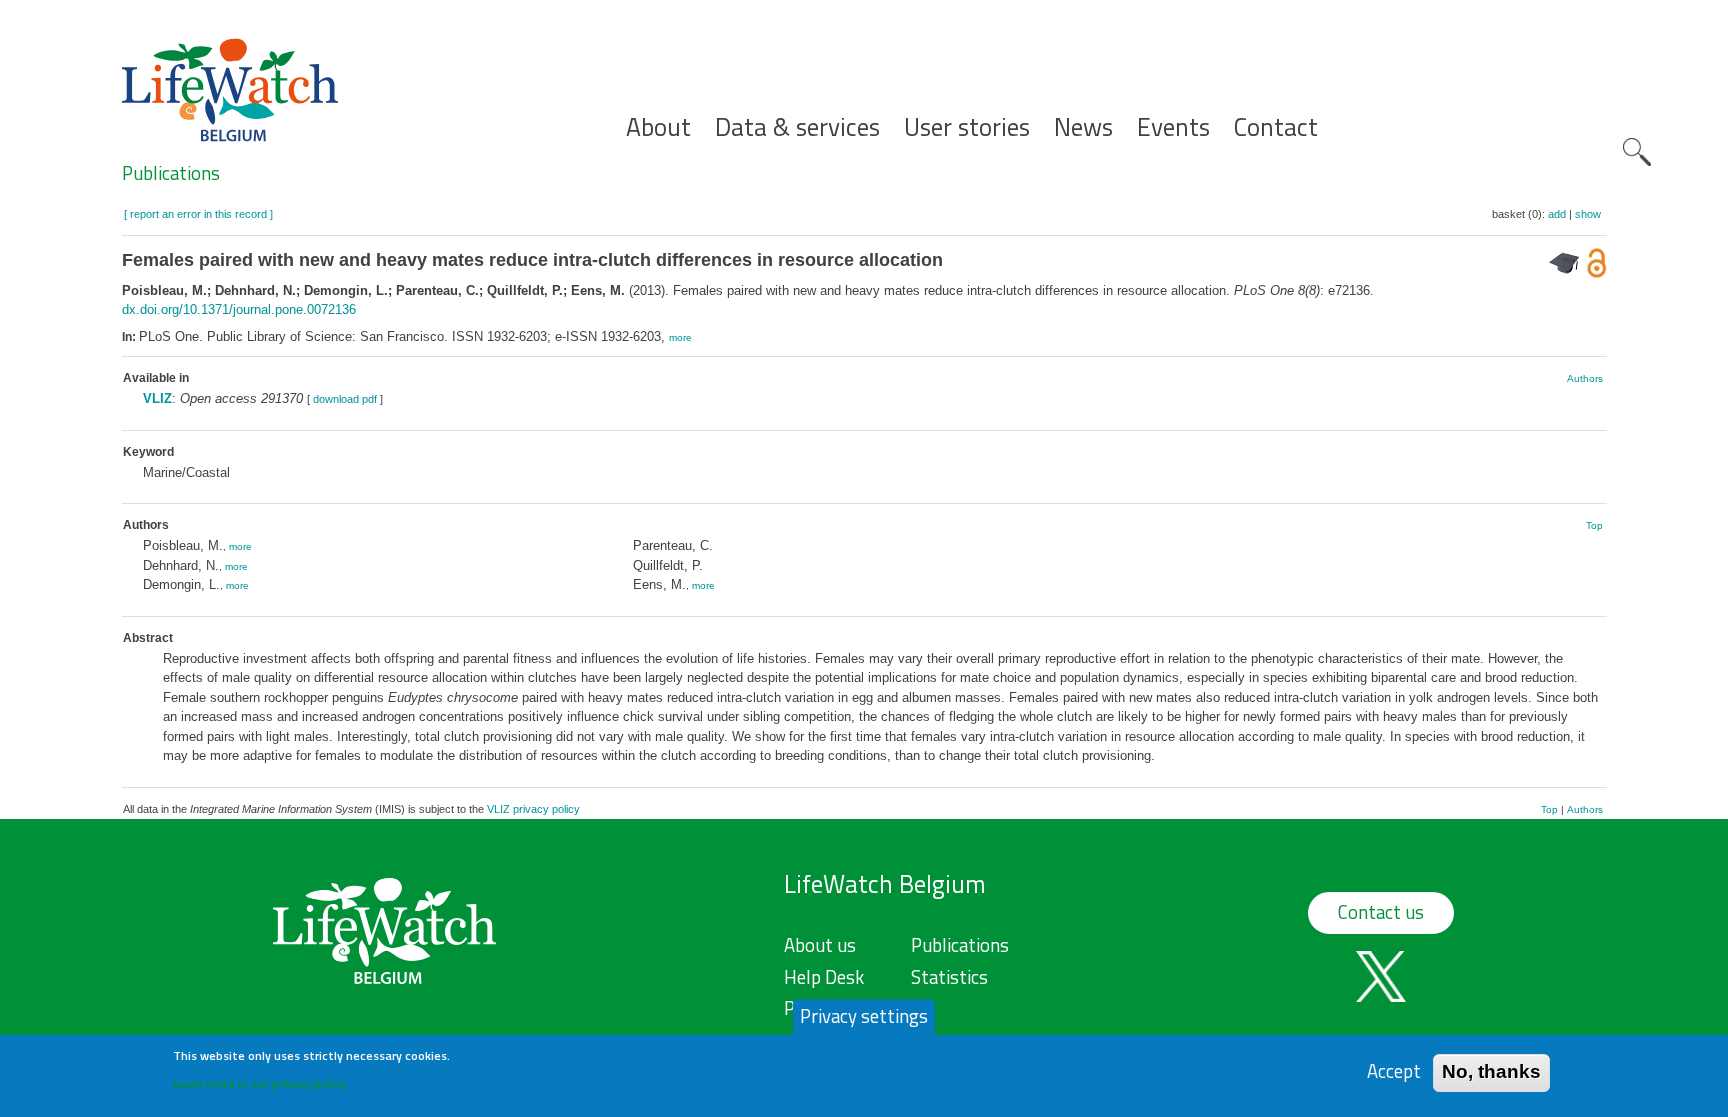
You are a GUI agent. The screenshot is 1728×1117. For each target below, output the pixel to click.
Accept (1394, 1071)
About (658, 127)
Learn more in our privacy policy (259, 1082)
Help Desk (824, 977)
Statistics (949, 977)
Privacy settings (864, 1016)
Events (1173, 127)
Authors (1585, 378)
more (680, 337)
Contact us (1381, 912)
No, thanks (1491, 1071)
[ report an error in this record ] (198, 214)
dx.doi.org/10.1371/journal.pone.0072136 (239, 309)
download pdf (345, 399)
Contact (1276, 127)
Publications (171, 173)
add (1557, 214)
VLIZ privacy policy (533, 809)
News (1083, 127)
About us (820, 945)
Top (1594, 525)
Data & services (797, 127)
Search (1637, 152)
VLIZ (157, 398)
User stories (967, 127)
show (1588, 214)
